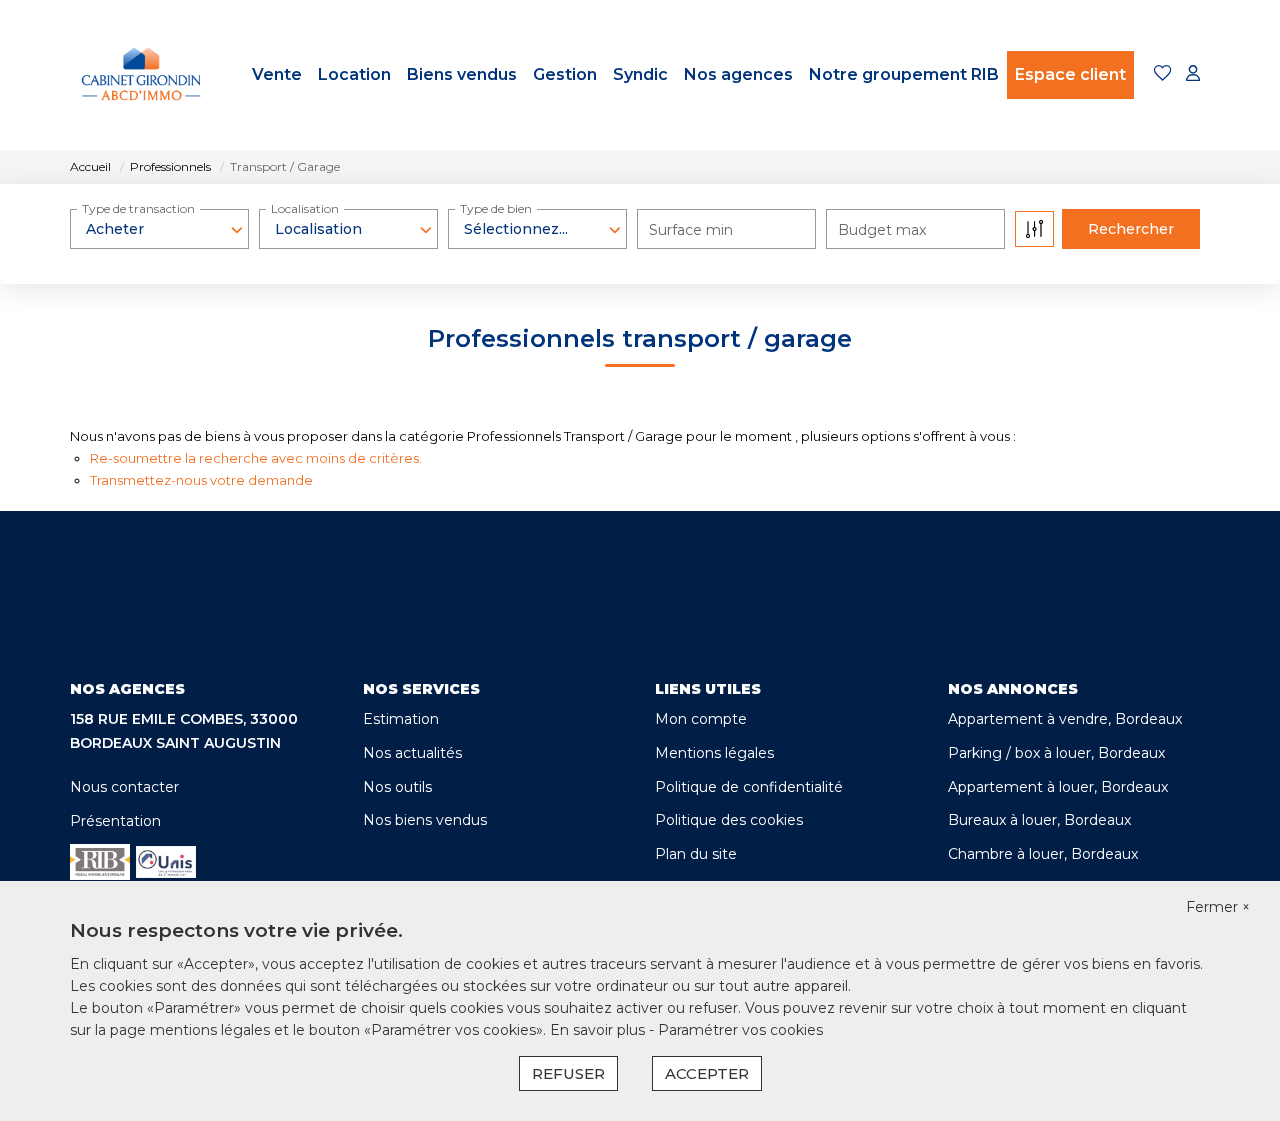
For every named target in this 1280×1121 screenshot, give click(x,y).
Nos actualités (412, 753)
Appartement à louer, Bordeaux (1058, 787)
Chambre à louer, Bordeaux (1043, 854)
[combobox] (159, 229)
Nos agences (738, 74)
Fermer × (1218, 907)
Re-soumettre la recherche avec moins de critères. (256, 458)
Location (354, 74)
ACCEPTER (707, 1073)
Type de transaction (138, 208)
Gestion (565, 74)
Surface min (691, 230)
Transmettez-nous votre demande (201, 480)
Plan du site (696, 854)
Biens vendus (462, 74)
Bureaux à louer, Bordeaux (1039, 820)
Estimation (401, 719)
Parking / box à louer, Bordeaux (1056, 753)
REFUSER (568, 1073)
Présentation (115, 821)
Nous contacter (124, 787)
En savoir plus (599, 1030)
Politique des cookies (729, 820)
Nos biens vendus (425, 820)
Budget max (882, 230)
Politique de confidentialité (749, 787)
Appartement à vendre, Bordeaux (1065, 719)
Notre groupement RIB (904, 74)
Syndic (640, 74)
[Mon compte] (1193, 74)
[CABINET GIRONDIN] (141, 75)
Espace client (1070, 74)
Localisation (305, 208)
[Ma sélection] (1163, 74)
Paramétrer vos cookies (740, 1030)
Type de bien (496, 208)
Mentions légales (714, 753)
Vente (277, 74)
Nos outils (397, 787)
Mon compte (701, 719)
